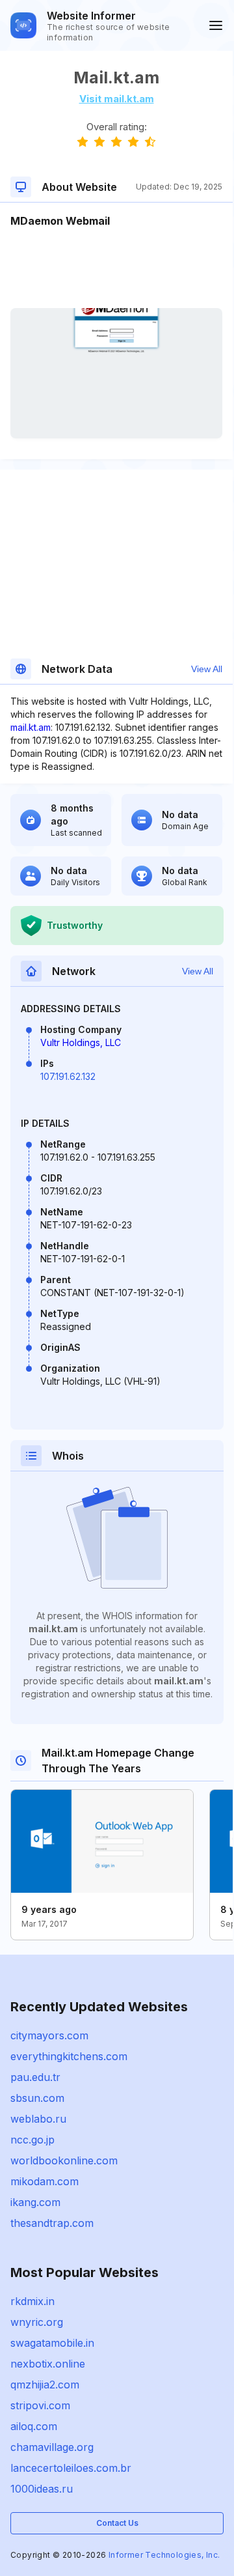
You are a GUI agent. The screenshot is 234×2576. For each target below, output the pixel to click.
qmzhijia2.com (45, 2385)
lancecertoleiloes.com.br (71, 2468)
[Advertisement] (116, 268)
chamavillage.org (52, 2447)
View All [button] (207, 669)
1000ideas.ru (42, 2489)
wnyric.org (37, 2322)
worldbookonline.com (64, 2160)
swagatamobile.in (52, 2343)
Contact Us (117, 2523)
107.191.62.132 (68, 1076)
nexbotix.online (48, 2364)
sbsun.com (37, 2098)
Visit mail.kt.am (117, 99)
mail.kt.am (31, 727)
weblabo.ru (38, 2119)
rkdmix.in (32, 2301)
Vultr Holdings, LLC (81, 1042)
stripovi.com (40, 2405)
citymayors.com (49, 2035)
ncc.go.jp (32, 2140)
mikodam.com (45, 2181)
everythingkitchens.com (69, 2056)
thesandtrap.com (52, 2223)
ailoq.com (34, 2426)
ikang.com (35, 2202)
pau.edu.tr (35, 2077)
